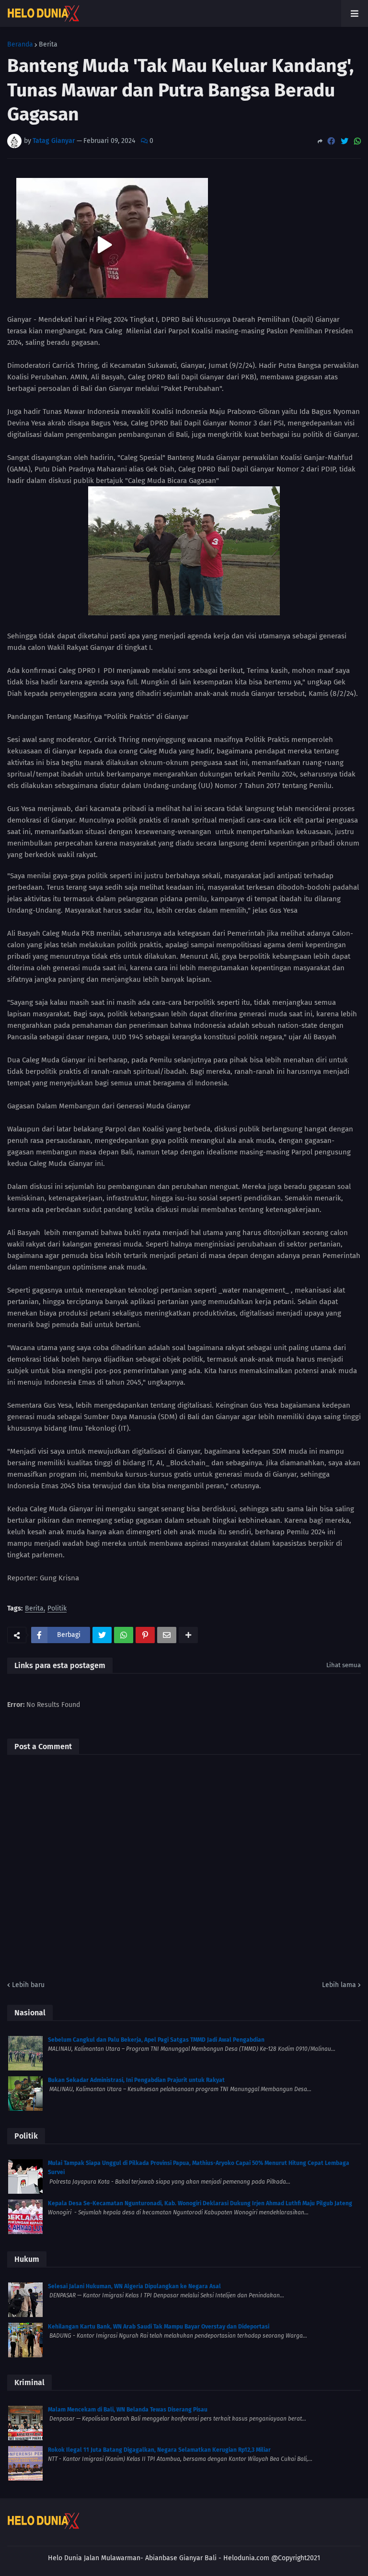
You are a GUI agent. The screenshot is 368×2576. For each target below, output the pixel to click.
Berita (48, 45)
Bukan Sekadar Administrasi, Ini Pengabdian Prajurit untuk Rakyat (136, 2080)
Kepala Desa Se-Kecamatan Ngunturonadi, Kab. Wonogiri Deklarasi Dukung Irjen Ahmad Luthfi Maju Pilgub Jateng (200, 2203)
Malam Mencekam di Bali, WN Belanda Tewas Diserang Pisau (128, 2410)
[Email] (167, 1635)
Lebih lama (339, 1985)
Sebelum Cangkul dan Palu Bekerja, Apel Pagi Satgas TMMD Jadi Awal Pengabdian (156, 2040)
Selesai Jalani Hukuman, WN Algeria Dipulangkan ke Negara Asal (134, 2286)
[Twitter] (345, 141)
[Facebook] (331, 141)
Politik (57, 1609)
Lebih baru (28, 1985)
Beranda (20, 45)
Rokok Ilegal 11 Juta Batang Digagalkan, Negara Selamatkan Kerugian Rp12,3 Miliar (159, 2450)
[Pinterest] (145, 1635)
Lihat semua (344, 1665)
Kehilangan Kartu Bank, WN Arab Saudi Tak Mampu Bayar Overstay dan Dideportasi (159, 2327)
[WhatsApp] (357, 141)
